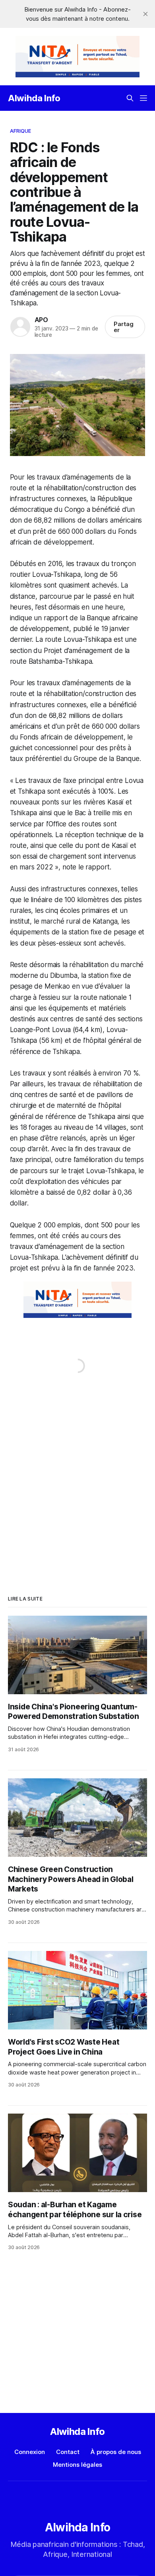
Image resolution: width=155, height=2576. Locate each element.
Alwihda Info (34, 98)
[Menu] (143, 98)
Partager (124, 327)
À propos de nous (116, 2452)
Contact (68, 2452)
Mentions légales (77, 2465)
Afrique (21, 131)
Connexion (30, 2452)
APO (41, 320)
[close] (145, 14)
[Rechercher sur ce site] (130, 98)
